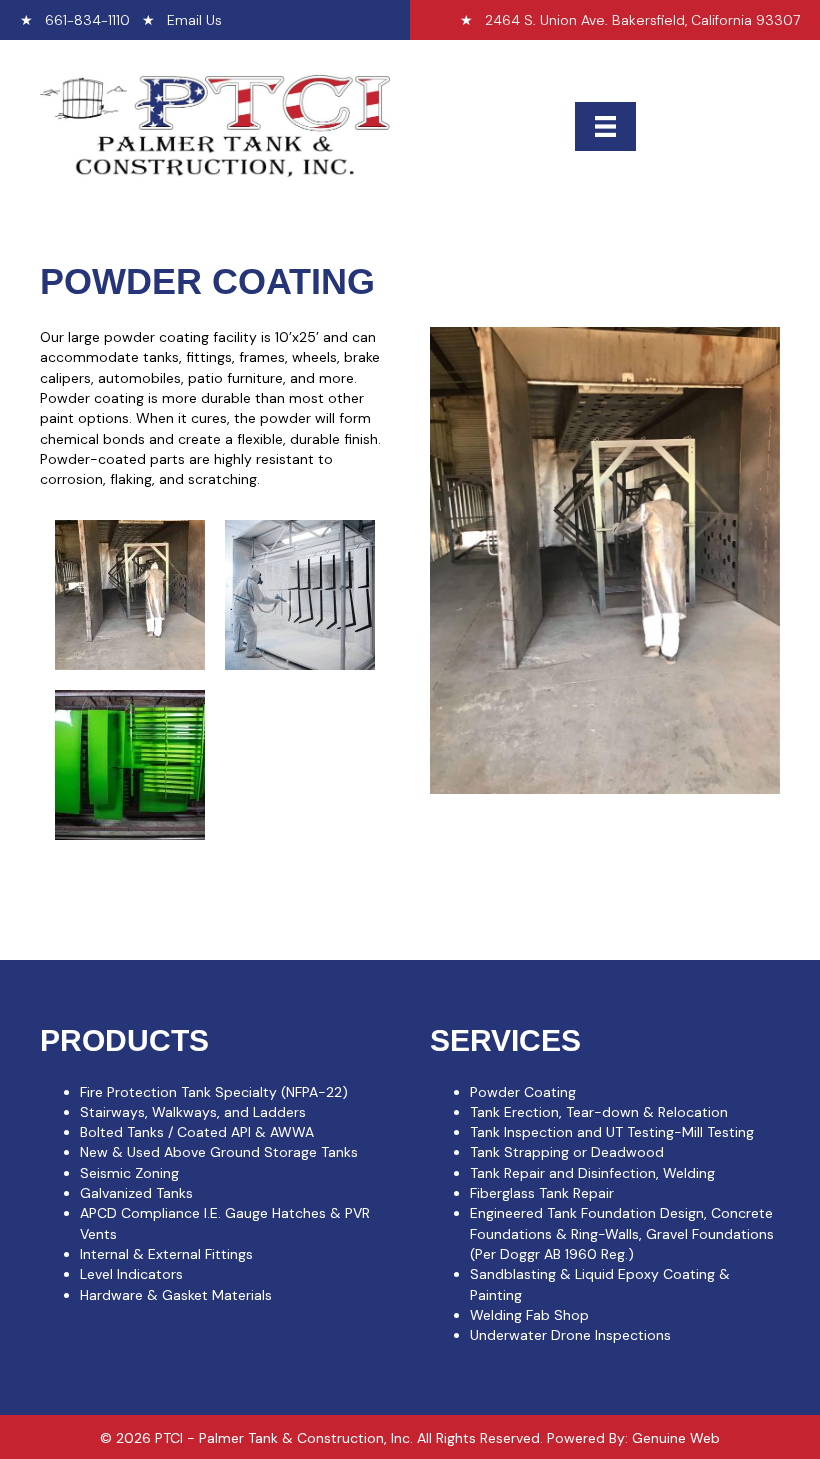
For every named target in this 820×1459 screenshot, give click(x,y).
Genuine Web (676, 1438)
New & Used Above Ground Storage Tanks (219, 1152)
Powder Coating (523, 1092)
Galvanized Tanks (136, 1193)
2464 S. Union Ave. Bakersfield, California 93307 (642, 20)
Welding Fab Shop (529, 1315)
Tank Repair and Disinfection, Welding (592, 1173)
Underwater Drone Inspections (570, 1335)
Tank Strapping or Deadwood (567, 1152)
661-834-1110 (87, 20)
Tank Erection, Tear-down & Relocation (599, 1112)
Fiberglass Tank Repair (542, 1193)
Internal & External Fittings (166, 1254)
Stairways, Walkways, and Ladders (193, 1112)
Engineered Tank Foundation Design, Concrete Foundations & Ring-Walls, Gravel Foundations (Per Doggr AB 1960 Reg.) (622, 1233)
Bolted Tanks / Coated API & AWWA (197, 1132)
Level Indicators (131, 1274)
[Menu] (605, 126)
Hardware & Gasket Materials (176, 1295)
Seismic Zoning (129, 1173)
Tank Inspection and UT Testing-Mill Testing (612, 1132)
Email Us (194, 20)
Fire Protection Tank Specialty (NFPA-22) (214, 1092)
